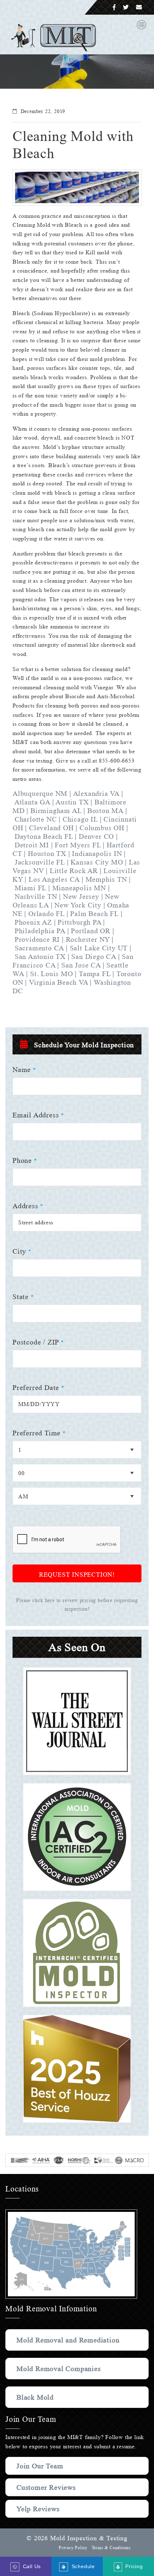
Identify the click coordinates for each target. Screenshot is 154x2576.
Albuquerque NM (40, 793)
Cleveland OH (52, 828)
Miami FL (30, 888)
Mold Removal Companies (59, 2369)
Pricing (133, 2566)
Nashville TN (36, 896)
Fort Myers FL (78, 845)
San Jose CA (81, 965)
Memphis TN (107, 879)
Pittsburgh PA (80, 922)
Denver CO (96, 836)
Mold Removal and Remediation (68, 2340)
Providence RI (37, 939)
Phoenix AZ (34, 922)
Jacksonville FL (40, 862)
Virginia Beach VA (59, 982)
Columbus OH (102, 828)
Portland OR (92, 931)
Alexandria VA (97, 793)
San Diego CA (94, 956)
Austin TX (73, 802)
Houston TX (47, 853)
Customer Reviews (46, 2487)
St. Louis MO (52, 974)
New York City (79, 905)
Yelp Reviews (38, 2509)
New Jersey (81, 896)
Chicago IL (80, 819)
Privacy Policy (73, 2548)
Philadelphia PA (41, 931)
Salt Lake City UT (99, 948)
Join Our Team (40, 2466)
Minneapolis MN (79, 888)
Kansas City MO (97, 862)
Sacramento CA (39, 948)
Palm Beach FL (94, 914)
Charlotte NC (36, 819)
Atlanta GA (32, 802)
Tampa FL (95, 974)
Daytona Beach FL (44, 836)
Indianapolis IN (97, 853)
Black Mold (35, 2397)
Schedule (81, 2566)
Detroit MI (32, 845)
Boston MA (105, 810)
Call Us (30, 2566)
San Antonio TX (40, 956)
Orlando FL (46, 914)
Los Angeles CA (54, 879)
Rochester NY (88, 939)
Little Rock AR (74, 871)
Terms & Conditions (111, 2548)
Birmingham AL (56, 810)
